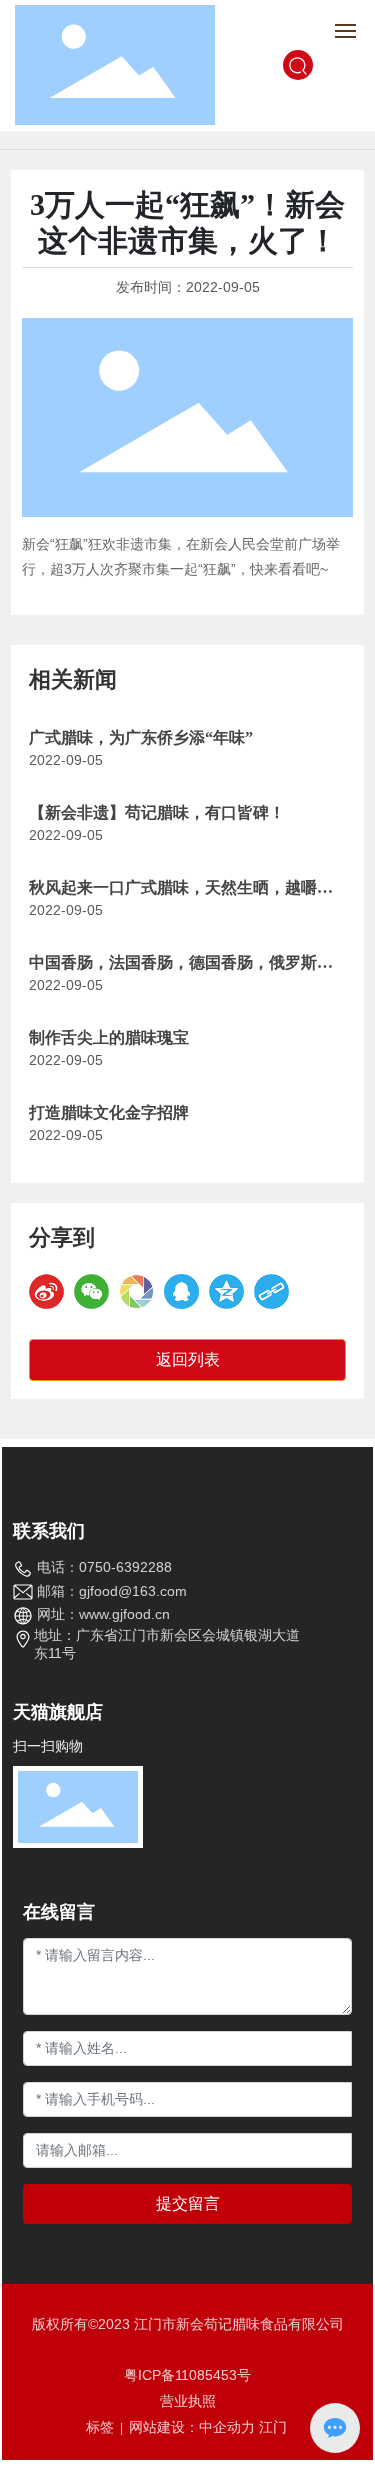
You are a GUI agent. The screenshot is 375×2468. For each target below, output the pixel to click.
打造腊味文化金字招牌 (109, 1112)
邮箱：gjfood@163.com (112, 1591)
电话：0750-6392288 (104, 1567)
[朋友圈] (136, 1291)
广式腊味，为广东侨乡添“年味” (141, 737)
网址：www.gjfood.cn (103, 1614)
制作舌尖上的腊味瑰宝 (109, 1037)
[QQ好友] (181, 1291)
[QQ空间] (226, 1291)
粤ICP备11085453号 (187, 2375)
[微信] (91, 1291)
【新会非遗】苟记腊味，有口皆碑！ (157, 812)
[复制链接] (271, 1291)
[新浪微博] (46, 1291)
